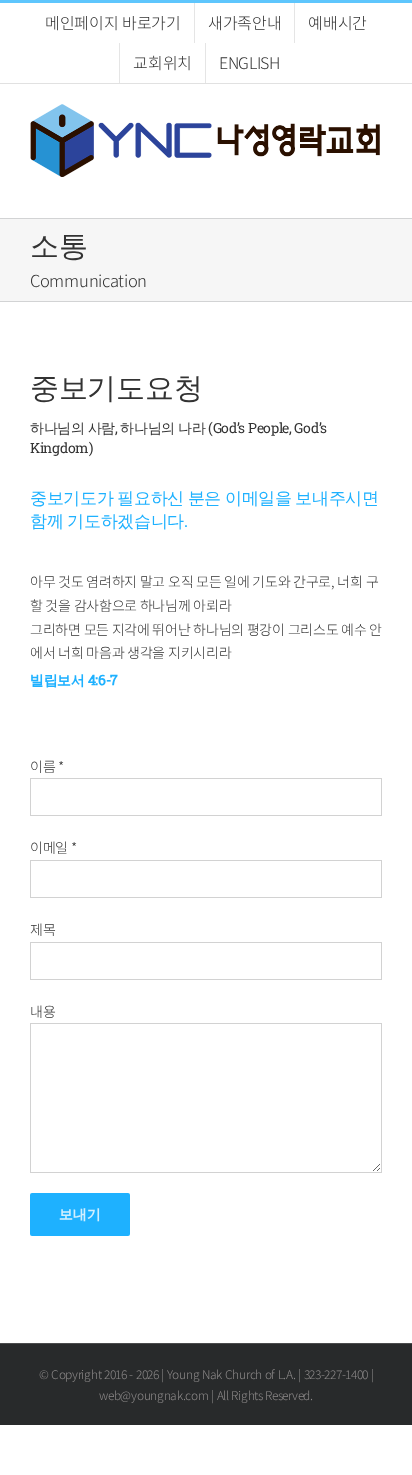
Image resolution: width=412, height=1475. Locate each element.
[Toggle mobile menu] (374, 187)
